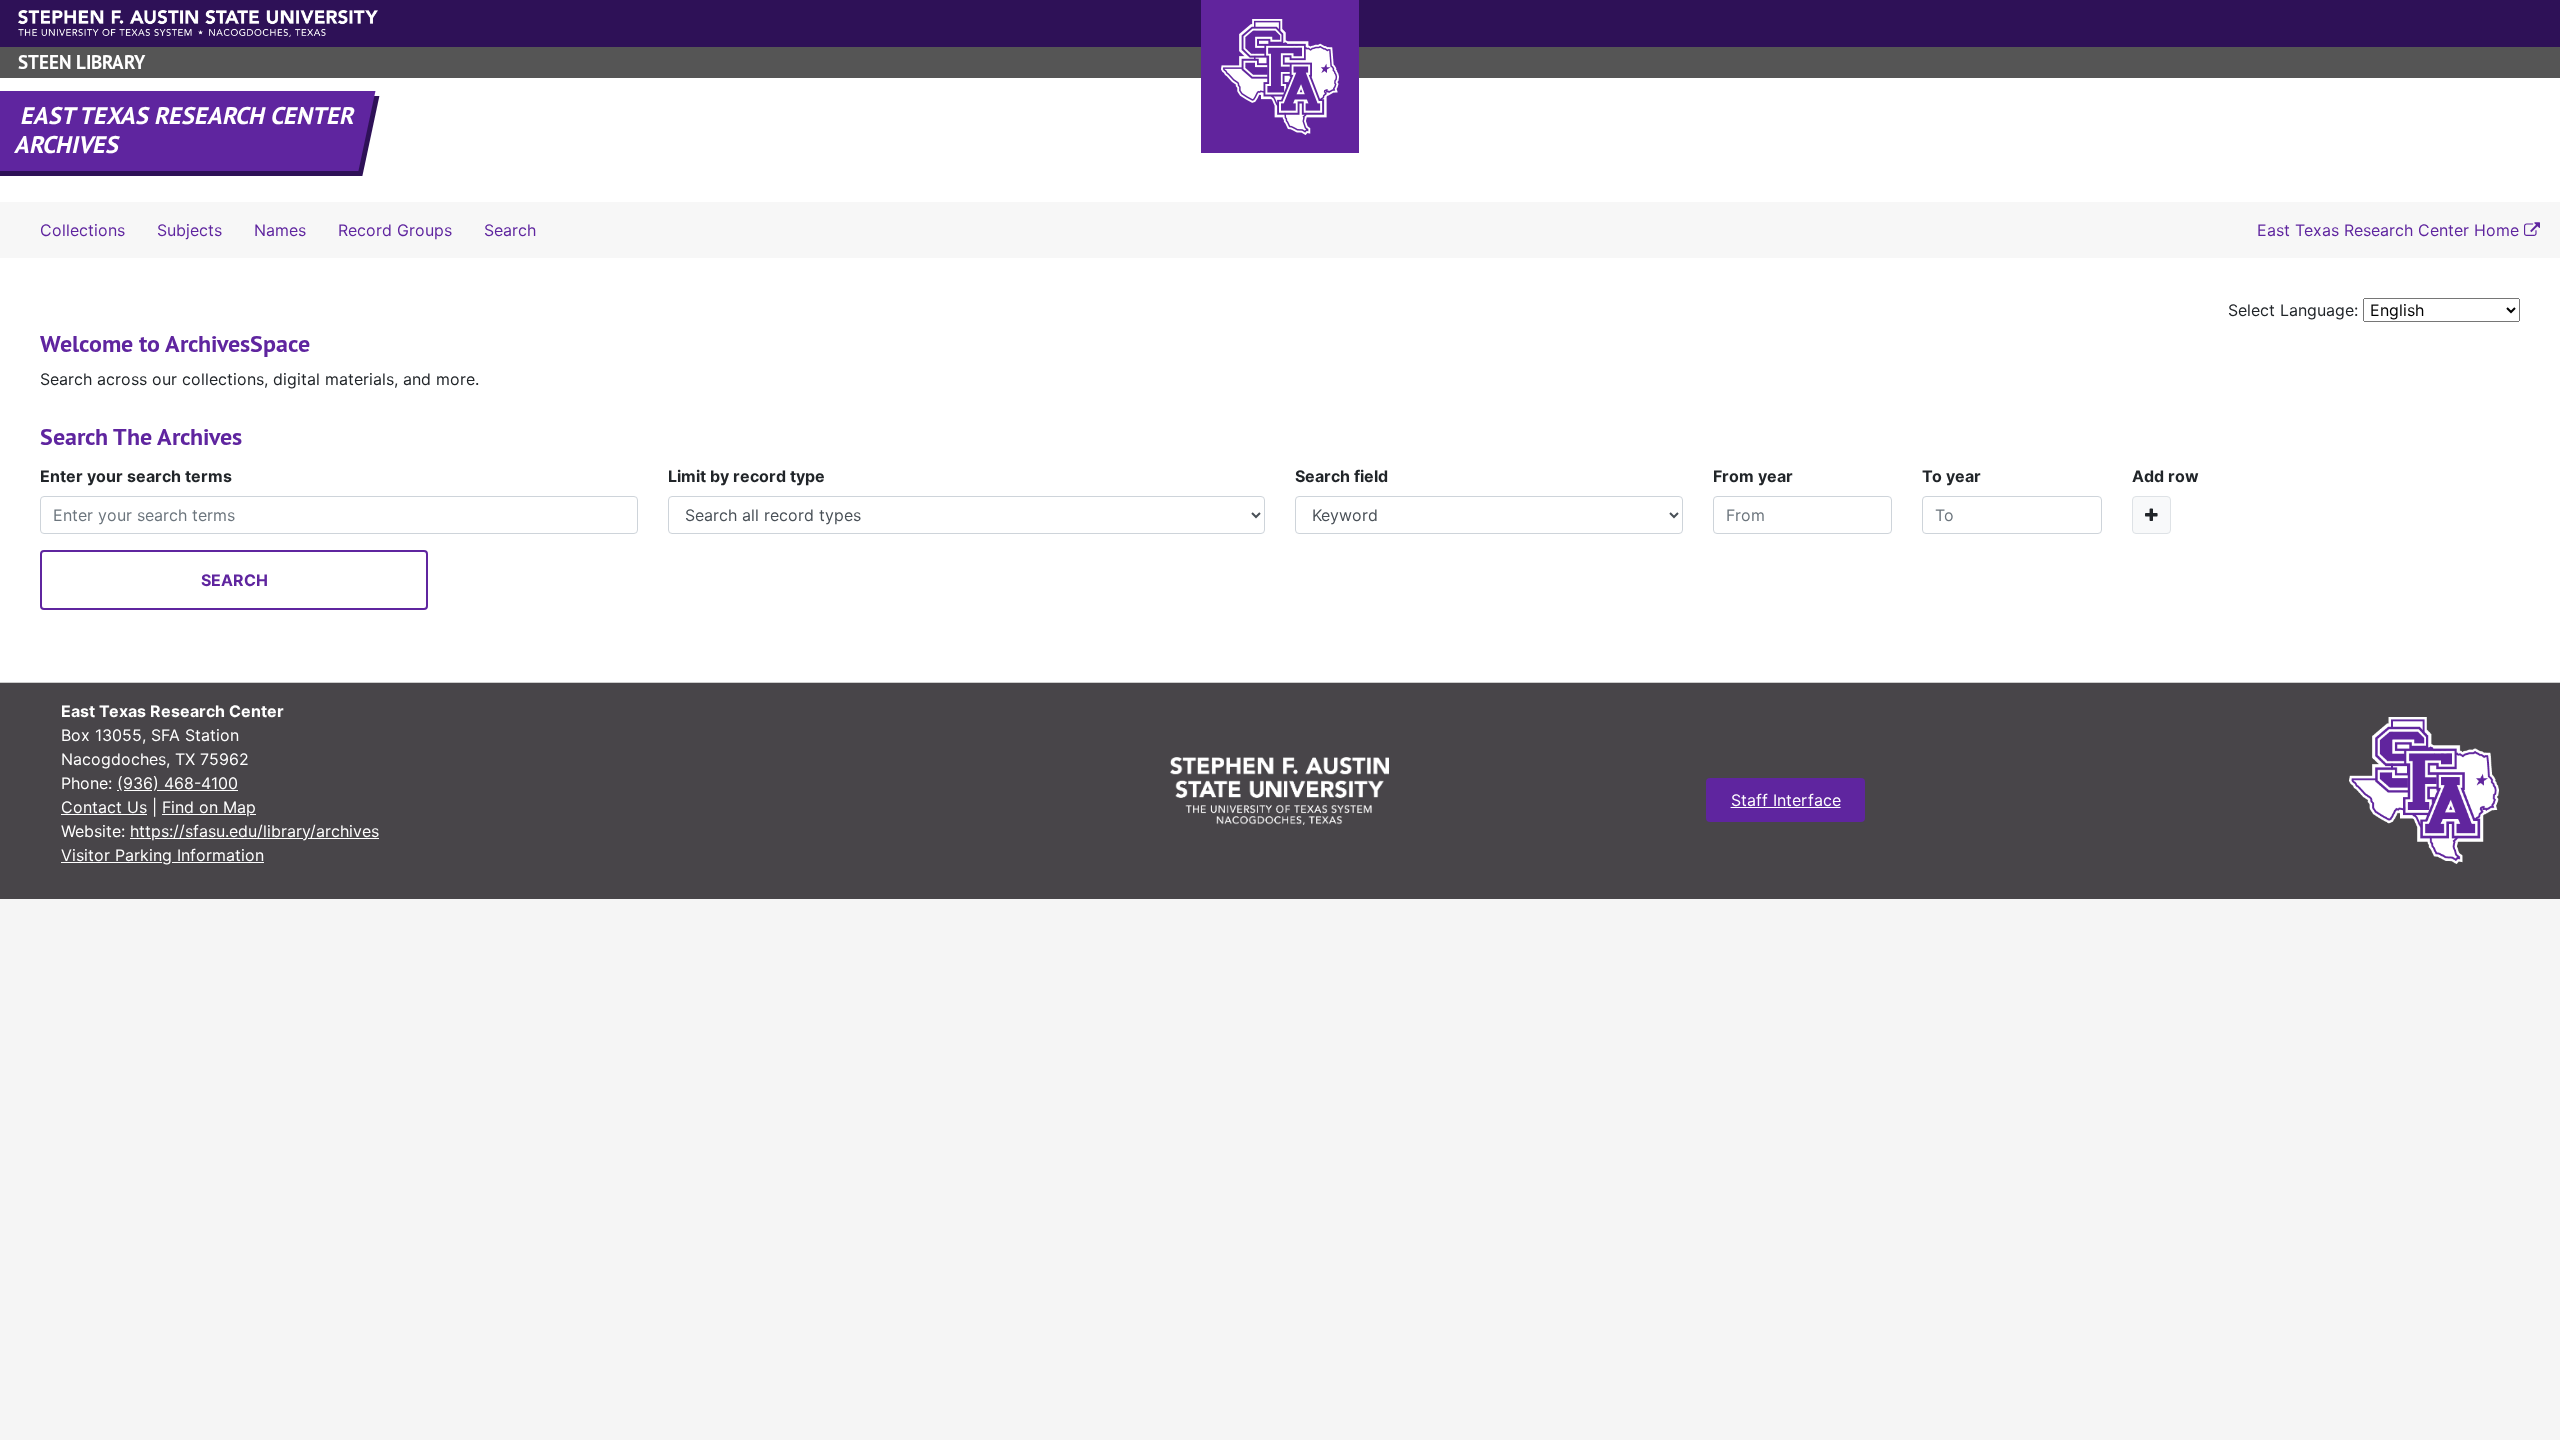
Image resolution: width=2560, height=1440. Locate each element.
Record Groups (395, 230)
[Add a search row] (2151, 515)
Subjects (189, 230)
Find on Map (209, 807)
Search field (1341, 476)
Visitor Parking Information (162, 855)
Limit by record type (746, 476)
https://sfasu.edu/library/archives (254, 831)
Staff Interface (1786, 800)
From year (1753, 476)
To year (1951, 476)
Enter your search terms (136, 476)
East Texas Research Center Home (2390, 230)
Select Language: (2293, 310)
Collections (82, 230)
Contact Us (104, 807)
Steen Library (81, 62)
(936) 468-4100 (177, 783)
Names (280, 230)
